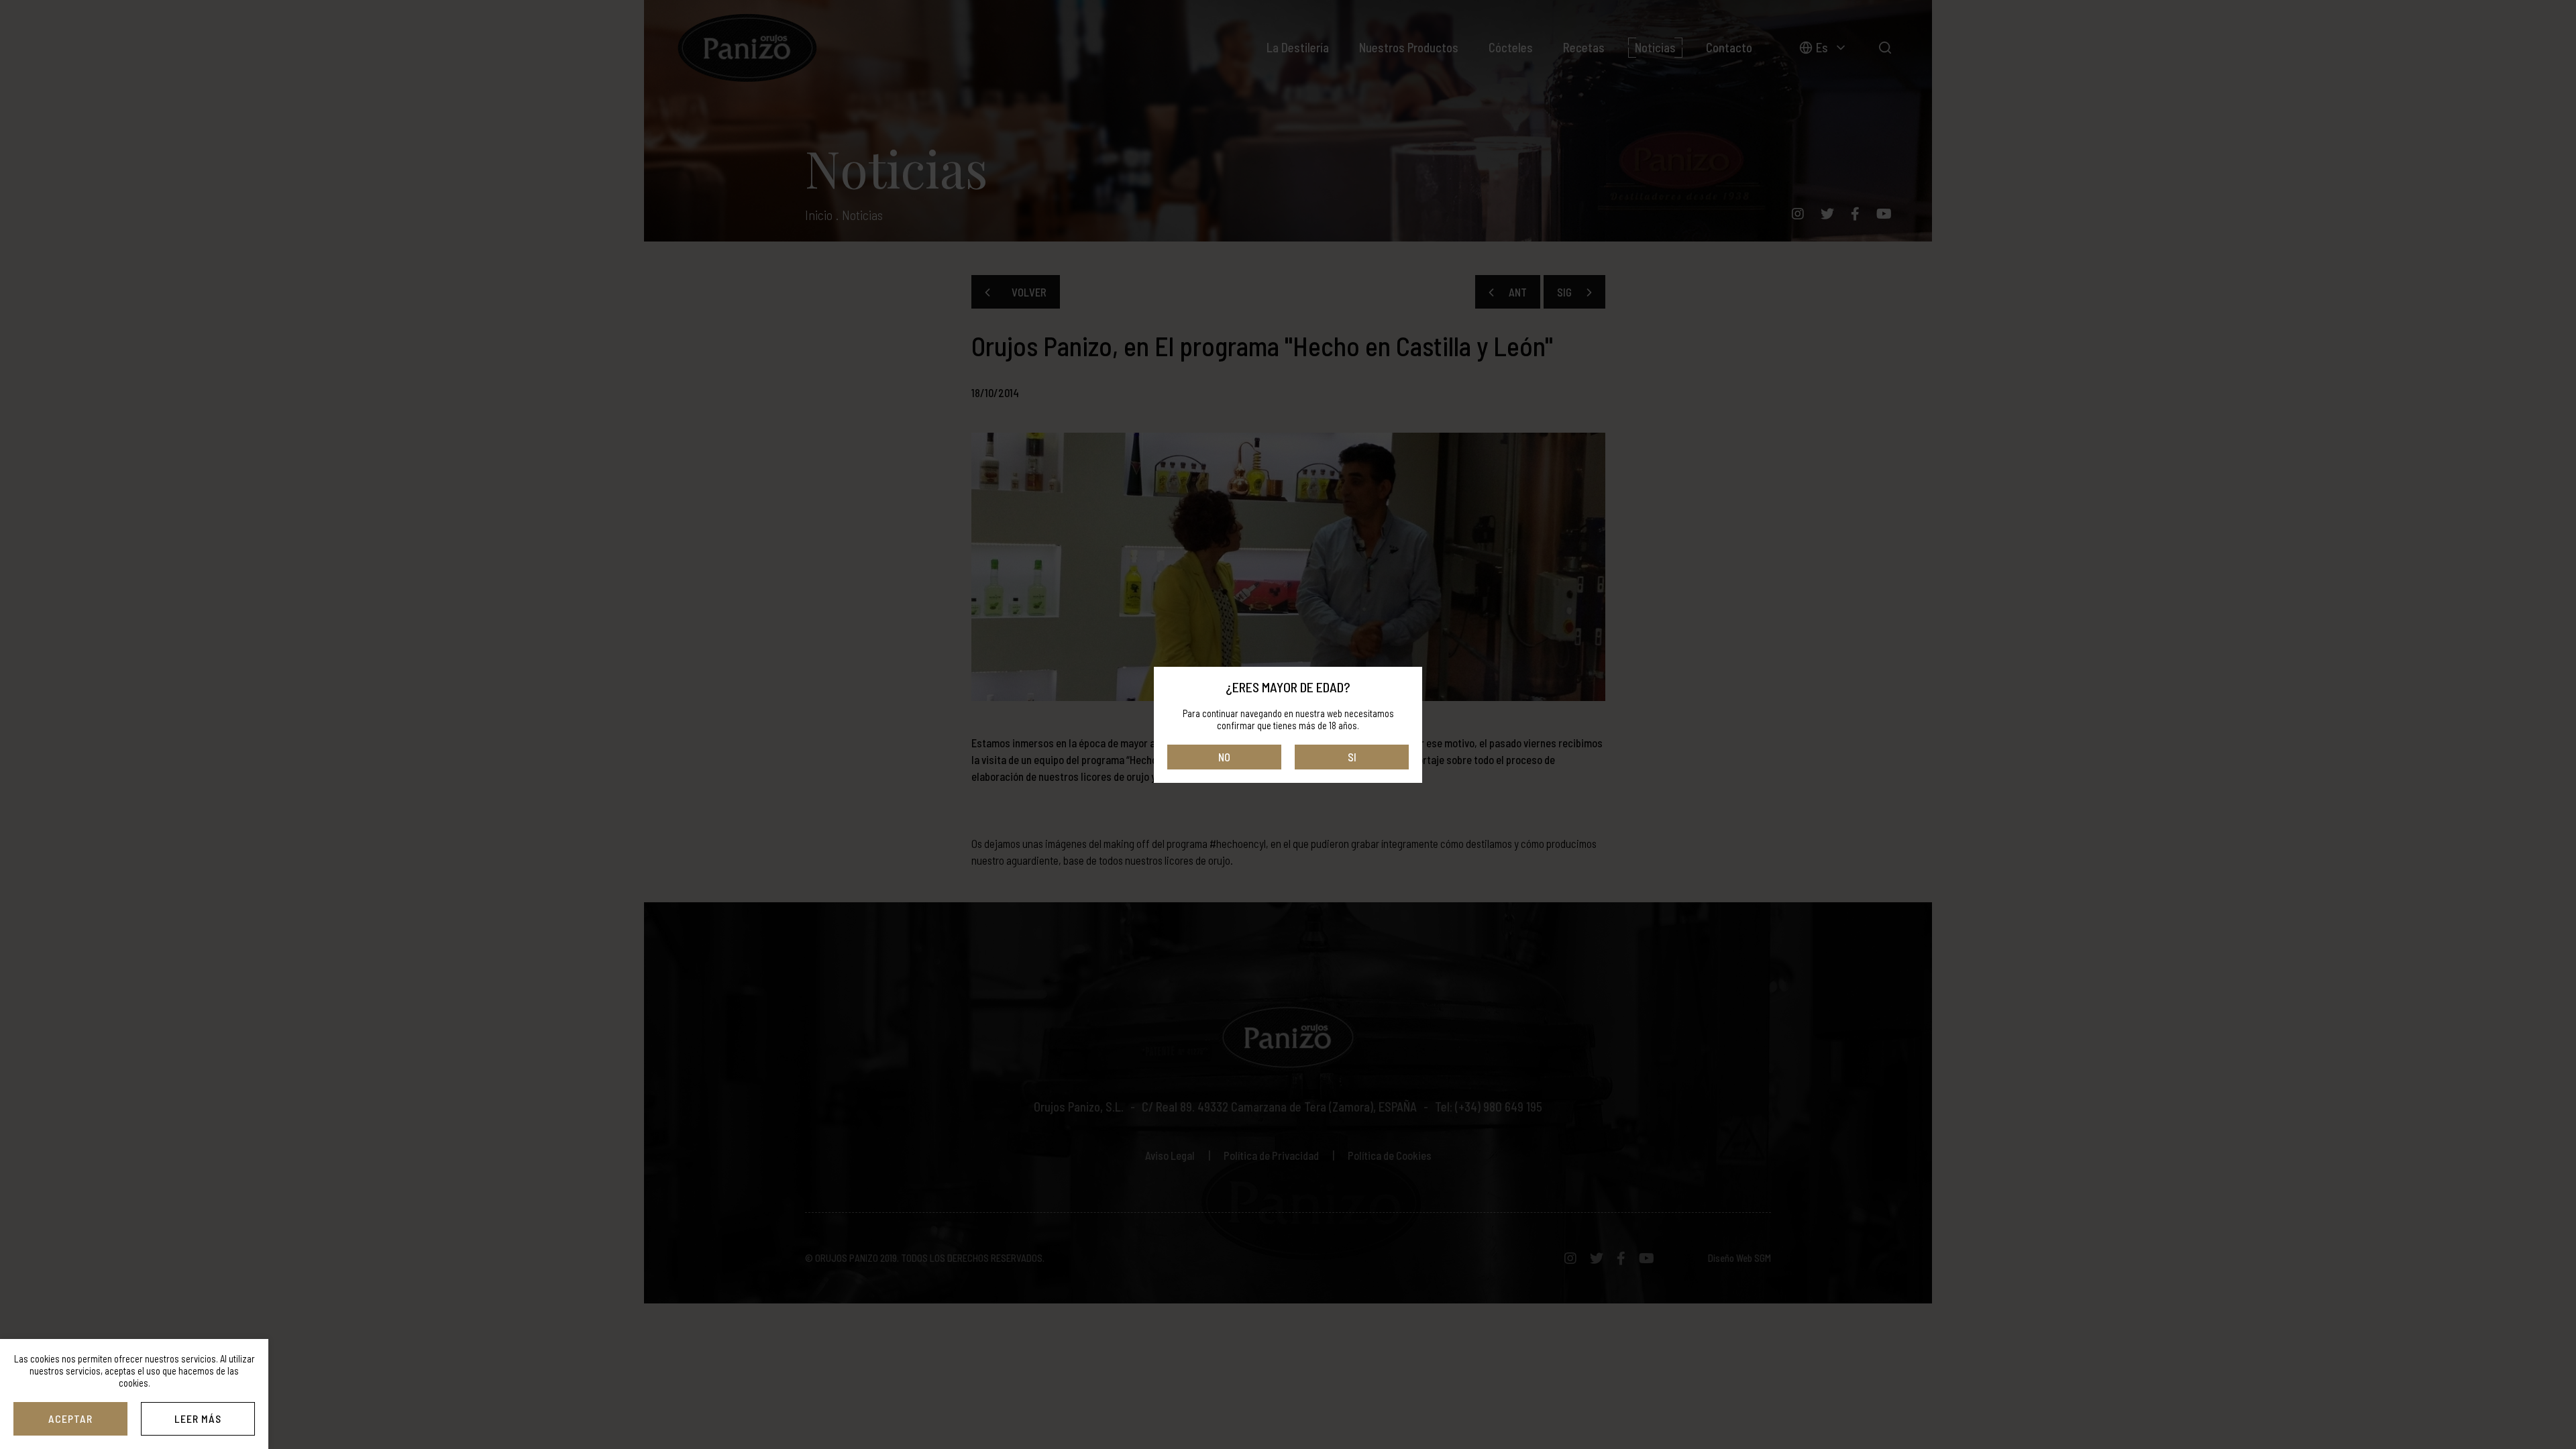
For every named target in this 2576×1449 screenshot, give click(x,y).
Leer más (198, 1418)
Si (1352, 757)
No (1224, 757)
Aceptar (70, 1418)
